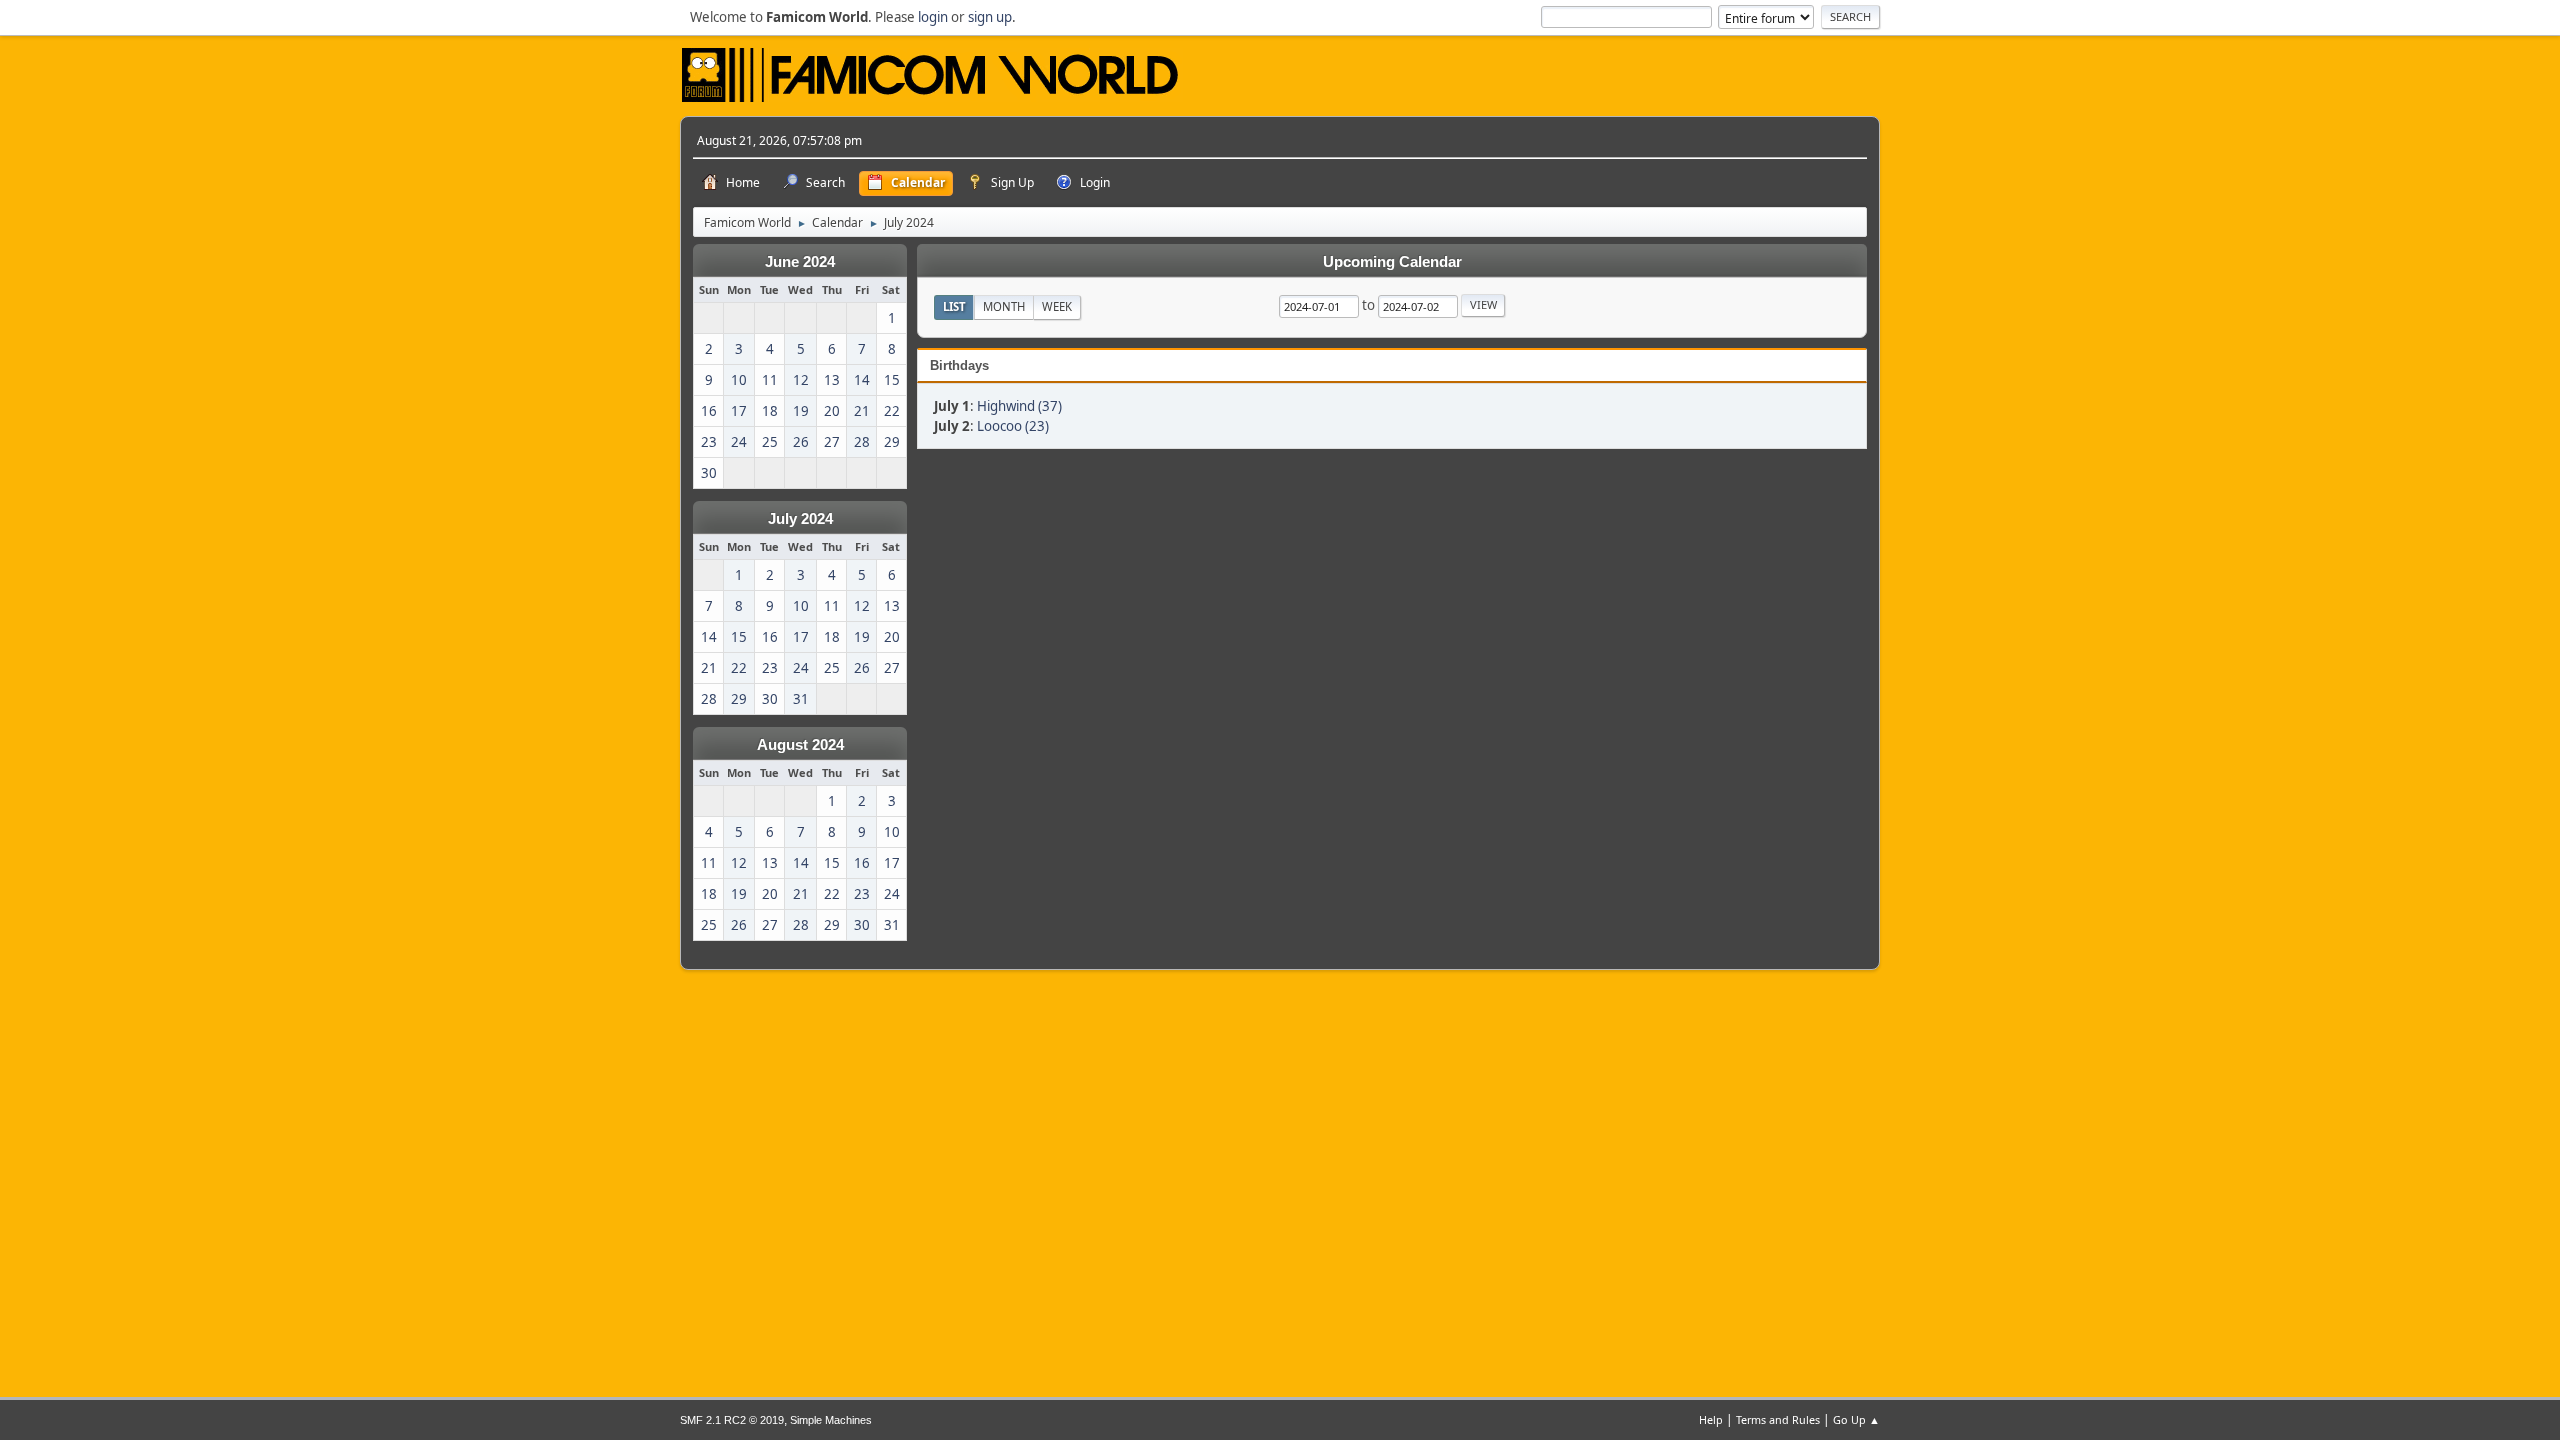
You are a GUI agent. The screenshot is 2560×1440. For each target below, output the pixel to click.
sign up (990, 17)
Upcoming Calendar (1392, 262)
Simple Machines (831, 1420)
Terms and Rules (1778, 1419)
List (954, 306)
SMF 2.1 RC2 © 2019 (732, 1420)
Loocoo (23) (1013, 426)
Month (1004, 306)
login (933, 17)
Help (1711, 1419)
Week (1057, 306)
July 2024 (800, 519)
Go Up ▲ (1856, 1419)
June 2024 (800, 262)
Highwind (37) (1019, 406)
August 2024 (800, 745)
